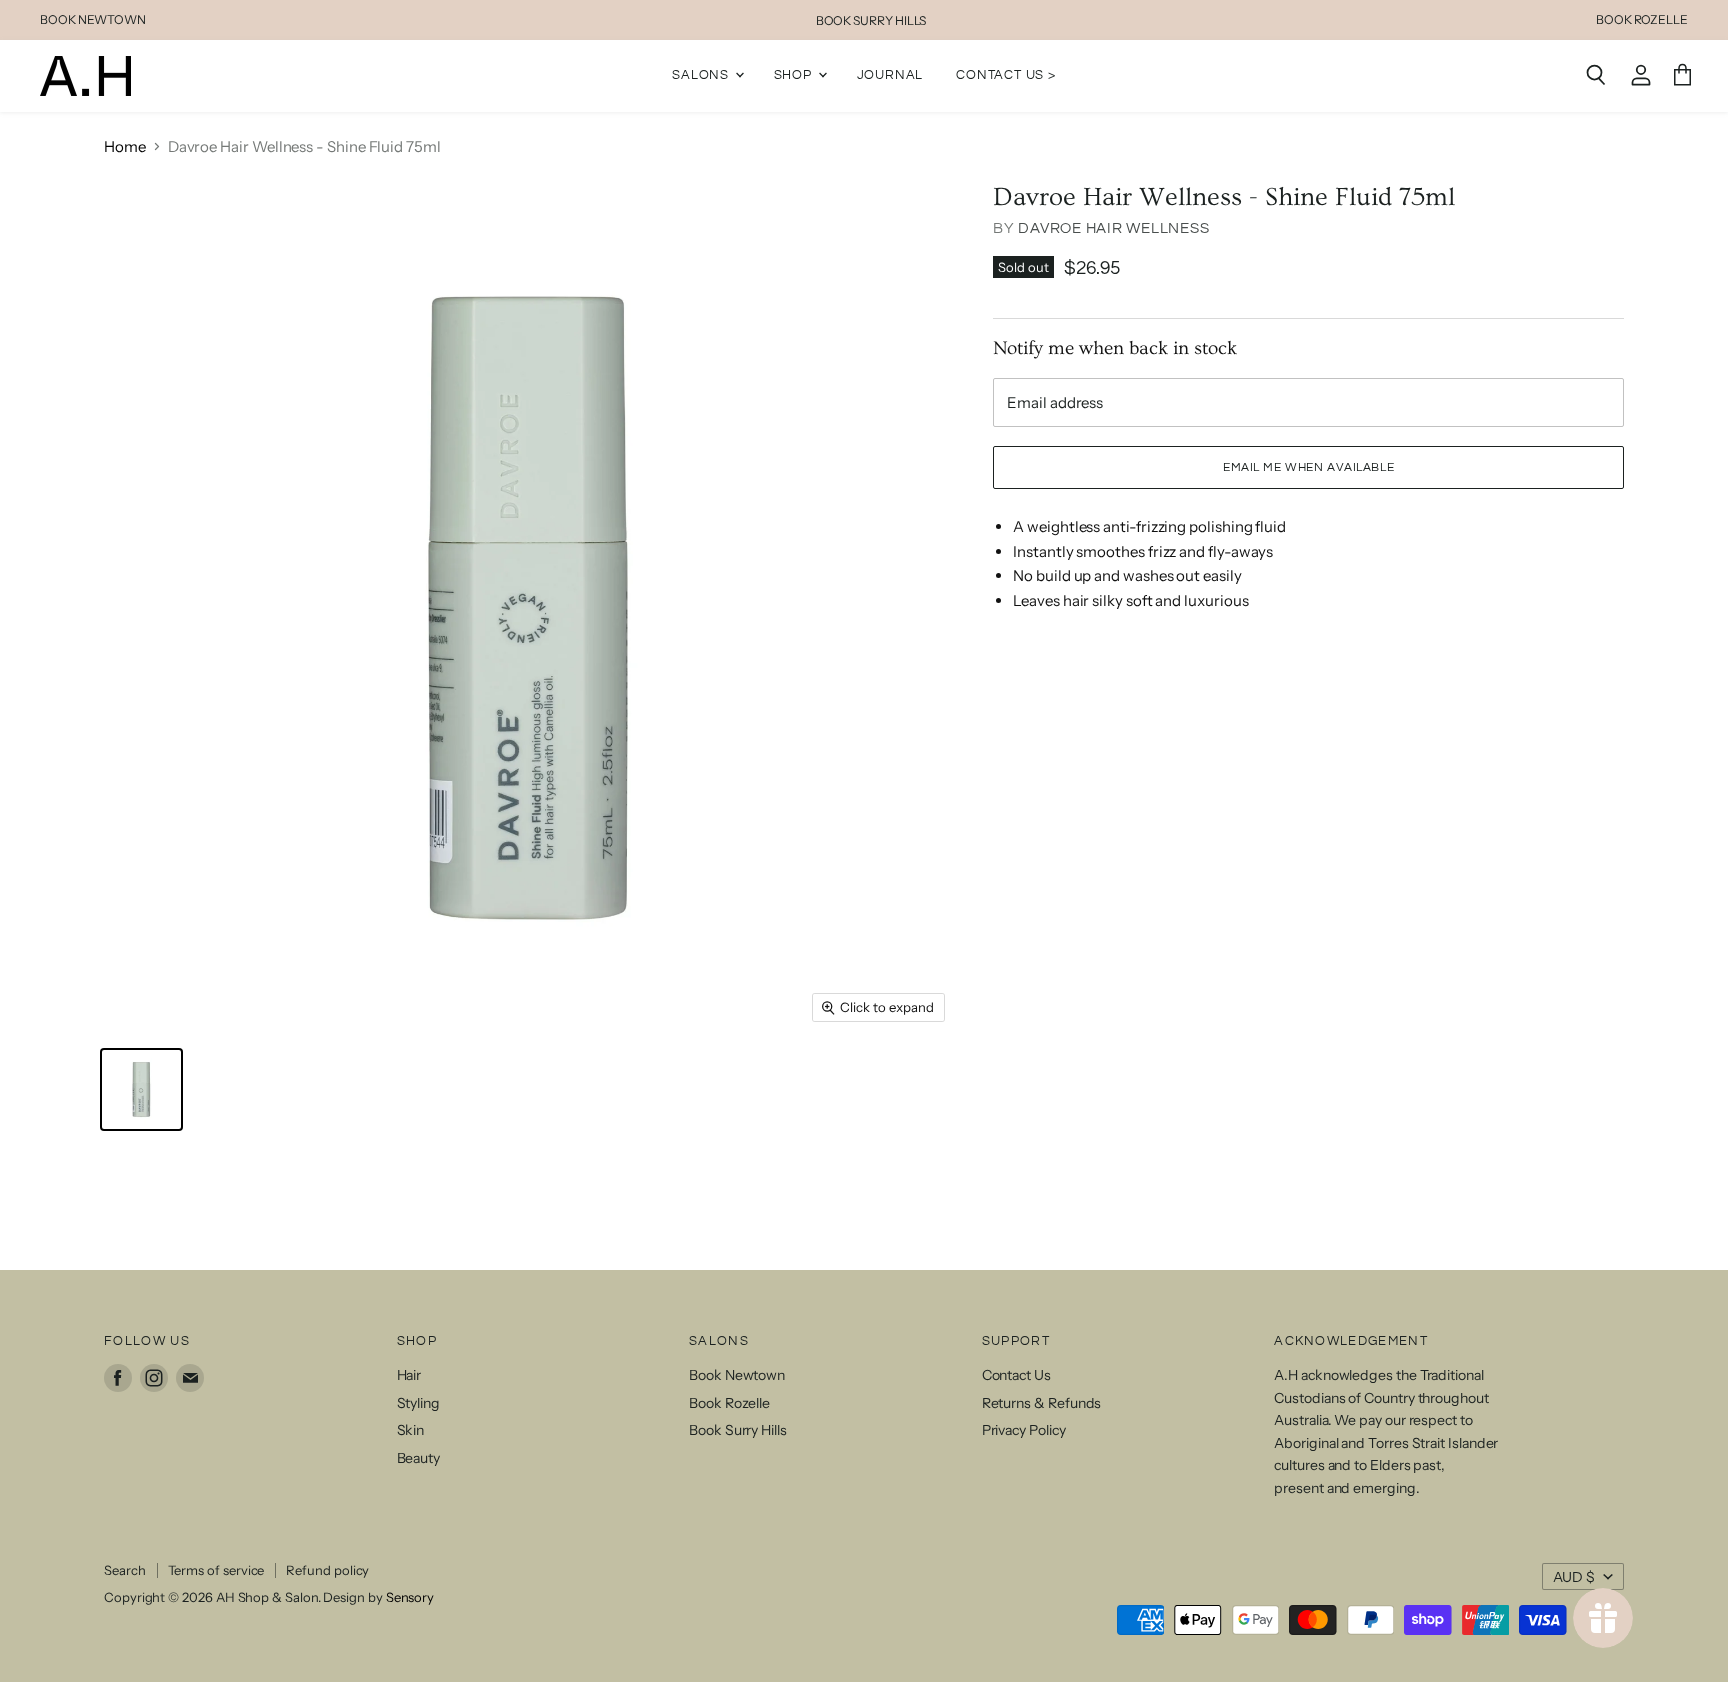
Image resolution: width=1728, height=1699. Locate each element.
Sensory (410, 1597)
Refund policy (327, 1570)
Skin (411, 1430)
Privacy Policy (1024, 1430)
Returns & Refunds (1042, 1403)
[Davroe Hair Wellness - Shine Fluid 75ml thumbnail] (141, 1089)
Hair (409, 1375)
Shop (795, 75)
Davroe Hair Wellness (1113, 228)
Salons (702, 75)
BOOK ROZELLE (1642, 20)
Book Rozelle (729, 1403)
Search (125, 1570)
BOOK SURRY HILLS (871, 20)
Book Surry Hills (738, 1430)
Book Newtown (737, 1375)
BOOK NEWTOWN (93, 20)
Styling (418, 1403)
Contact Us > (1006, 75)
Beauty (419, 1458)
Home (125, 146)
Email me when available (1308, 467)
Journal (890, 75)
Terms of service (216, 1570)
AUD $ (1574, 1577)
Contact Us (1016, 1375)
